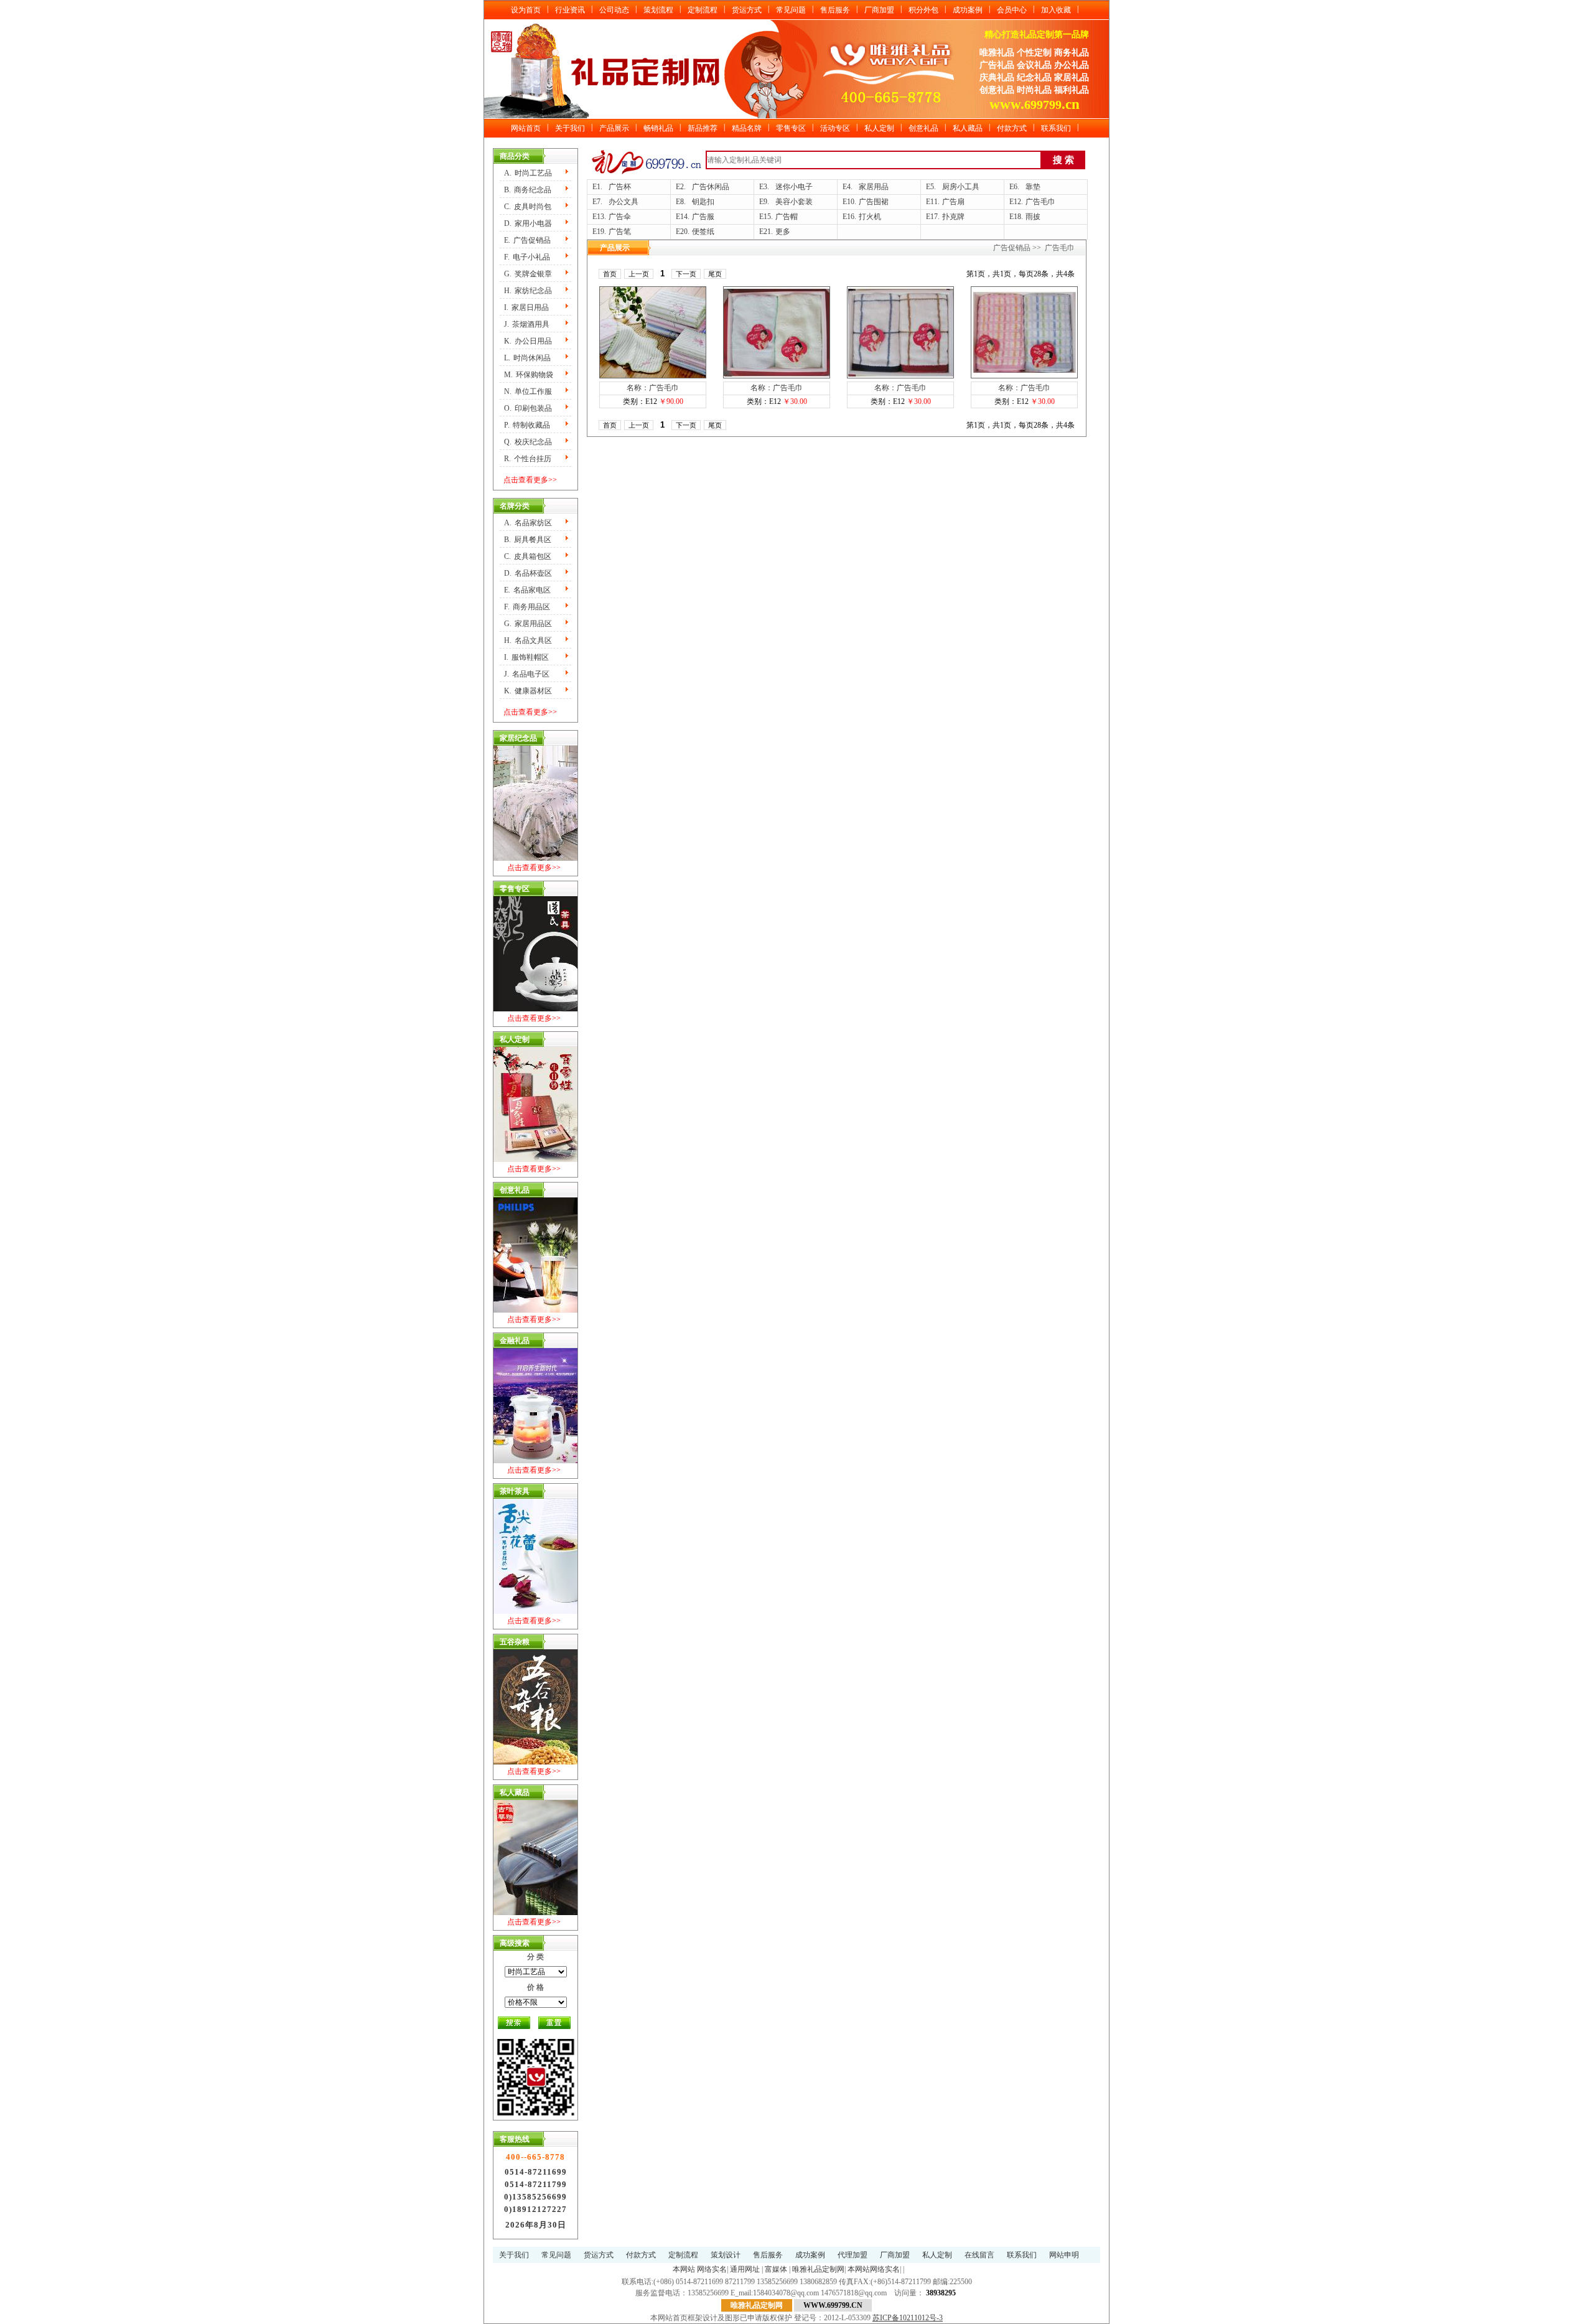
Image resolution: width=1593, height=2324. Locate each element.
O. (528, 408)
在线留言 (979, 2255)
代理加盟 (853, 2255)
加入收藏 (1056, 10)
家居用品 (874, 187)
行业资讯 (570, 10)
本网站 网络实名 (700, 2269)
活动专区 (835, 128)
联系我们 (1056, 128)
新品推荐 (703, 128)
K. (528, 341)
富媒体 (776, 2269)
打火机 (870, 217)
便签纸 (703, 232)
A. (528, 173)
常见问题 (791, 10)
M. (529, 375)
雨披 (1033, 217)
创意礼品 (923, 128)
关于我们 (570, 128)
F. (527, 257)
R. (528, 459)
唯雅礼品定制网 (818, 2269)
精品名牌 (747, 128)
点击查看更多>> (530, 480)
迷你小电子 (794, 187)
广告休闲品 (711, 187)
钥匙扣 (703, 202)
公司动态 (614, 10)
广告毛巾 (1040, 202)
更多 (783, 232)
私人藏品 (968, 128)
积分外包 (923, 10)
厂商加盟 (879, 10)
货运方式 (747, 10)
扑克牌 (953, 217)
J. (527, 324)
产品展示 (614, 128)
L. (527, 358)
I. (526, 307)
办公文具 (624, 202)
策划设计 (726, 2255)
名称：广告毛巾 (653, 388)
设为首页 (526, 10)
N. (528, 391)
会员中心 (1012, 10)
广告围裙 (874, 202)
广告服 (703, 217)
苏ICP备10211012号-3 (908, 2318)
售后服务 (835, 10)
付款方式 (1012, 128)
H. (528, 291)
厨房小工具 (961, 187)
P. (527, 425)
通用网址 (745, 2269)
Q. (528, 442)
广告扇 (953, 202)
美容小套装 (794, 202)
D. (528, 223)
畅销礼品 (658, 128)
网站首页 (526, 128)
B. (528, 190)
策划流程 (658, 10)
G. (528, 274)
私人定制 (879, 128)
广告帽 (787, 217)
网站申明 (1064, 2255)
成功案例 (968, 10)
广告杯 (620, 187)
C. (528, 207)
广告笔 (620, 232)
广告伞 (620, 217)
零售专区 (791, 128)
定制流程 (703, 10)
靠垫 (1033, 187)
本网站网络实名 (874, 2269)
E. (527, 240)
